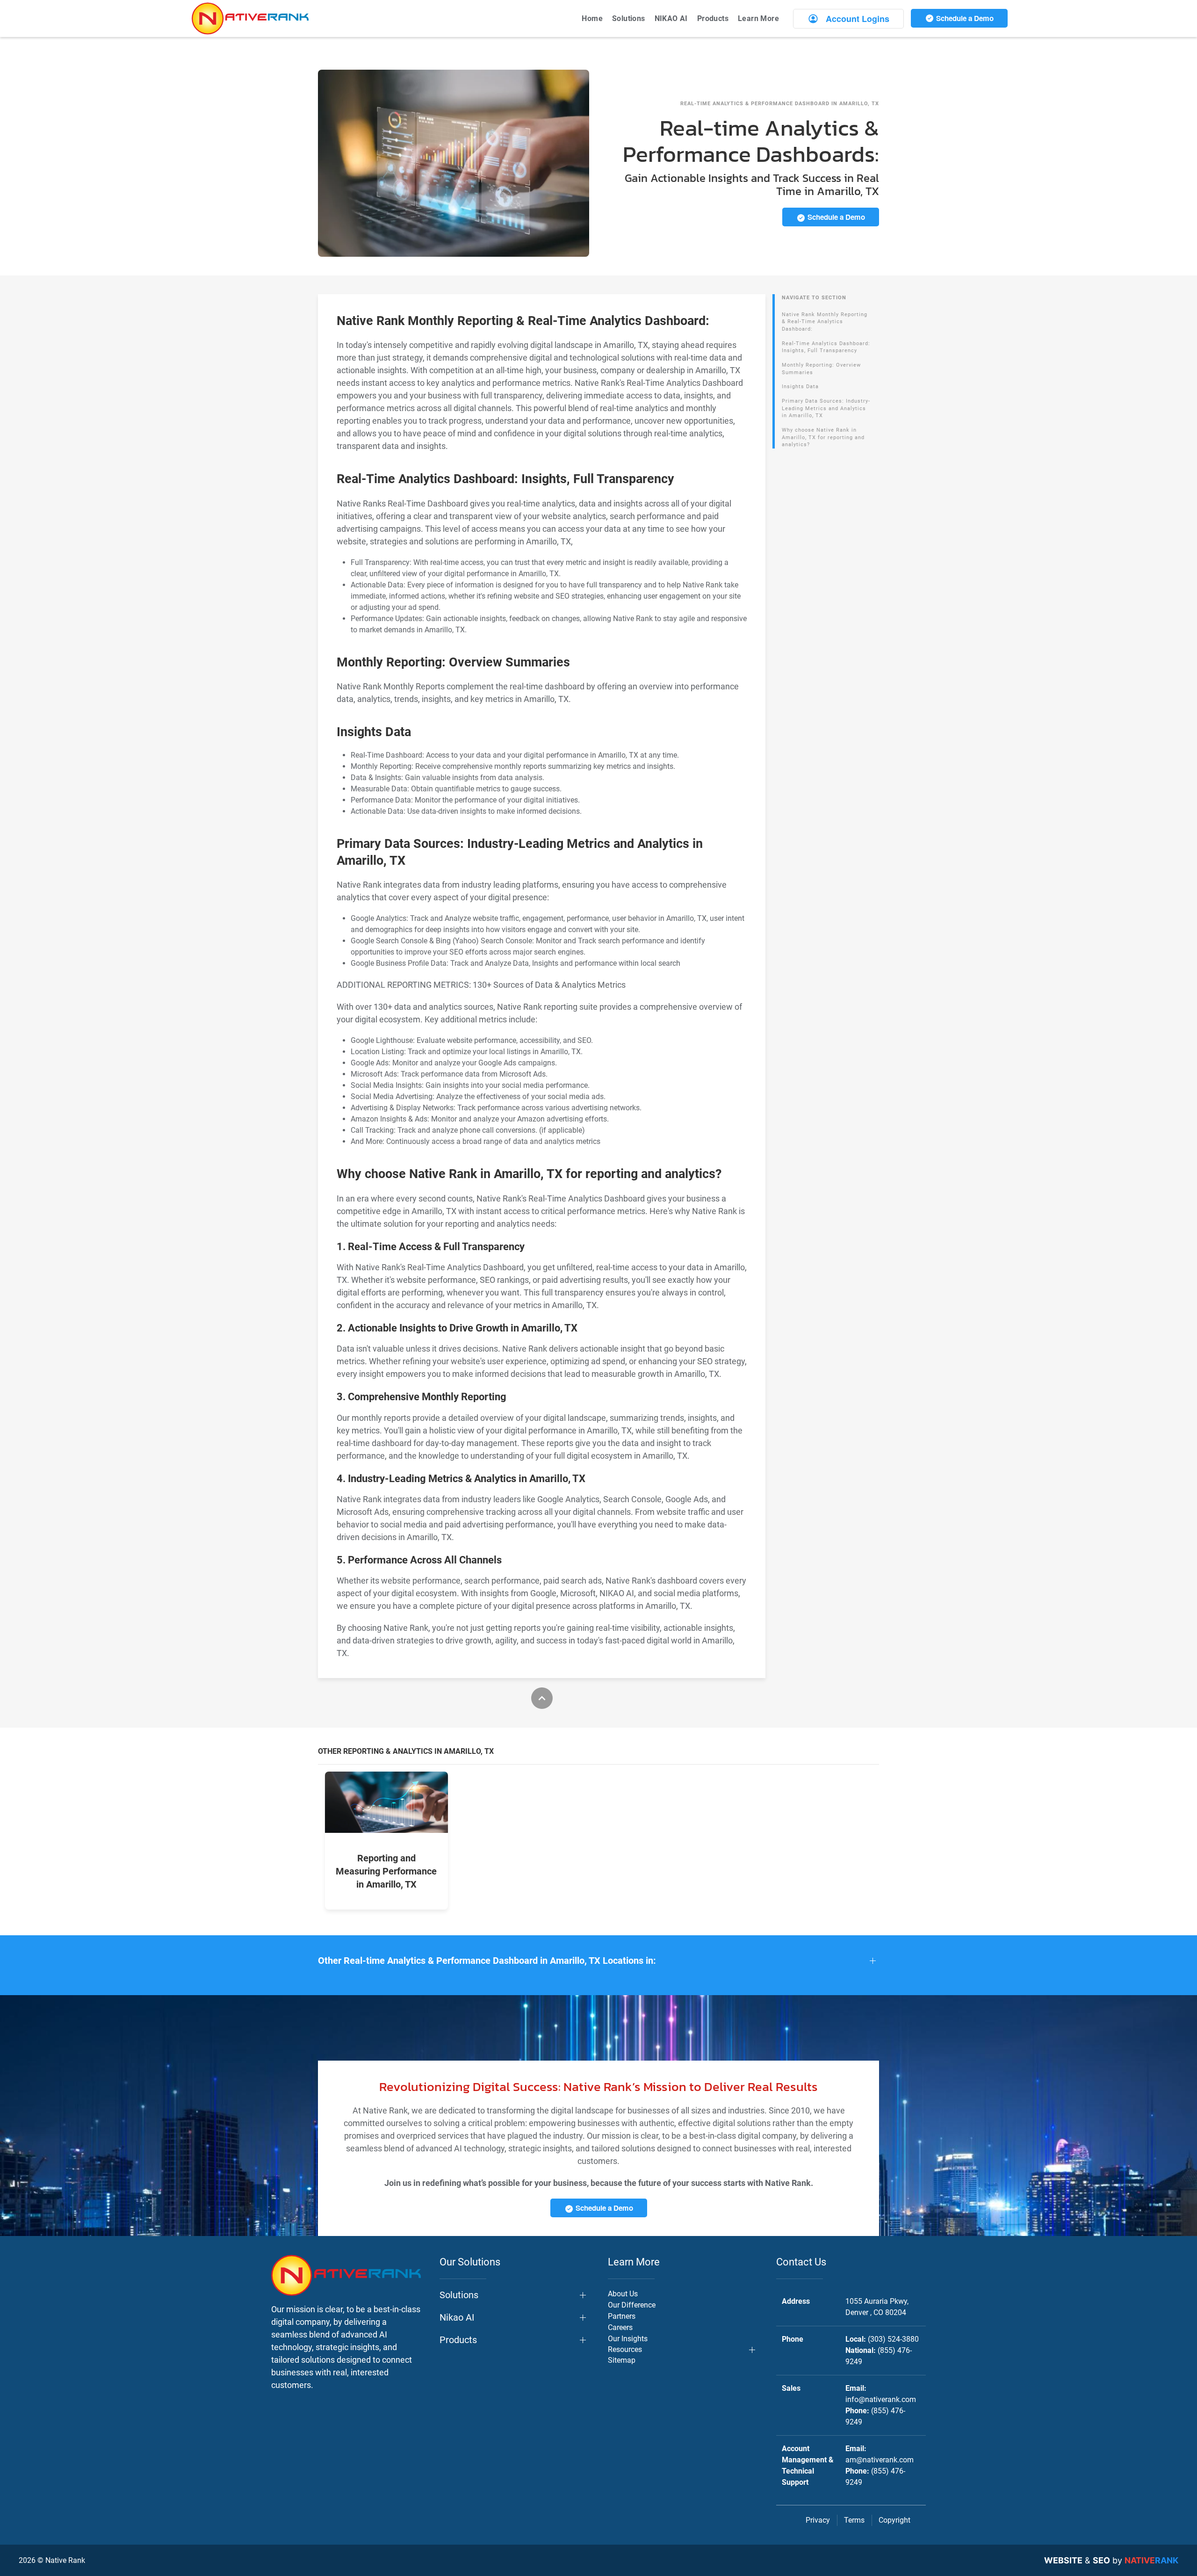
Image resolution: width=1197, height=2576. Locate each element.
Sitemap (622, 2360)
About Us (623, 2294)
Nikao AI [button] (457, 2317)
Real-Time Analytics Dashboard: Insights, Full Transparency (826, 347)
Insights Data (800, 387)
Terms (854, 2520)
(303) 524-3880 (893, 2339)
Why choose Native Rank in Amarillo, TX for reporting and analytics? (823, 437)
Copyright (894, 2520)
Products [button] (713, 18)
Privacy (818, 2520)
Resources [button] (625, 2349)
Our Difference (632, 2305)
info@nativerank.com (881, 2399)
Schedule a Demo (964, 18)
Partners (622, 2316)
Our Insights (628, 2339)
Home (592, 18)
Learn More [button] (758, 18)
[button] (598, 1961)
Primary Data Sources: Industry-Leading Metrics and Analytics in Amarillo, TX (826, 408)
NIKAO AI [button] (671, 18)
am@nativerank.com (880, 2460)
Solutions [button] (629, 18)
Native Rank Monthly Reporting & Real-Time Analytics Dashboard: (825, 322)
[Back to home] (250, 18)
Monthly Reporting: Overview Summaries (821, 369)
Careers (620, 2327)
